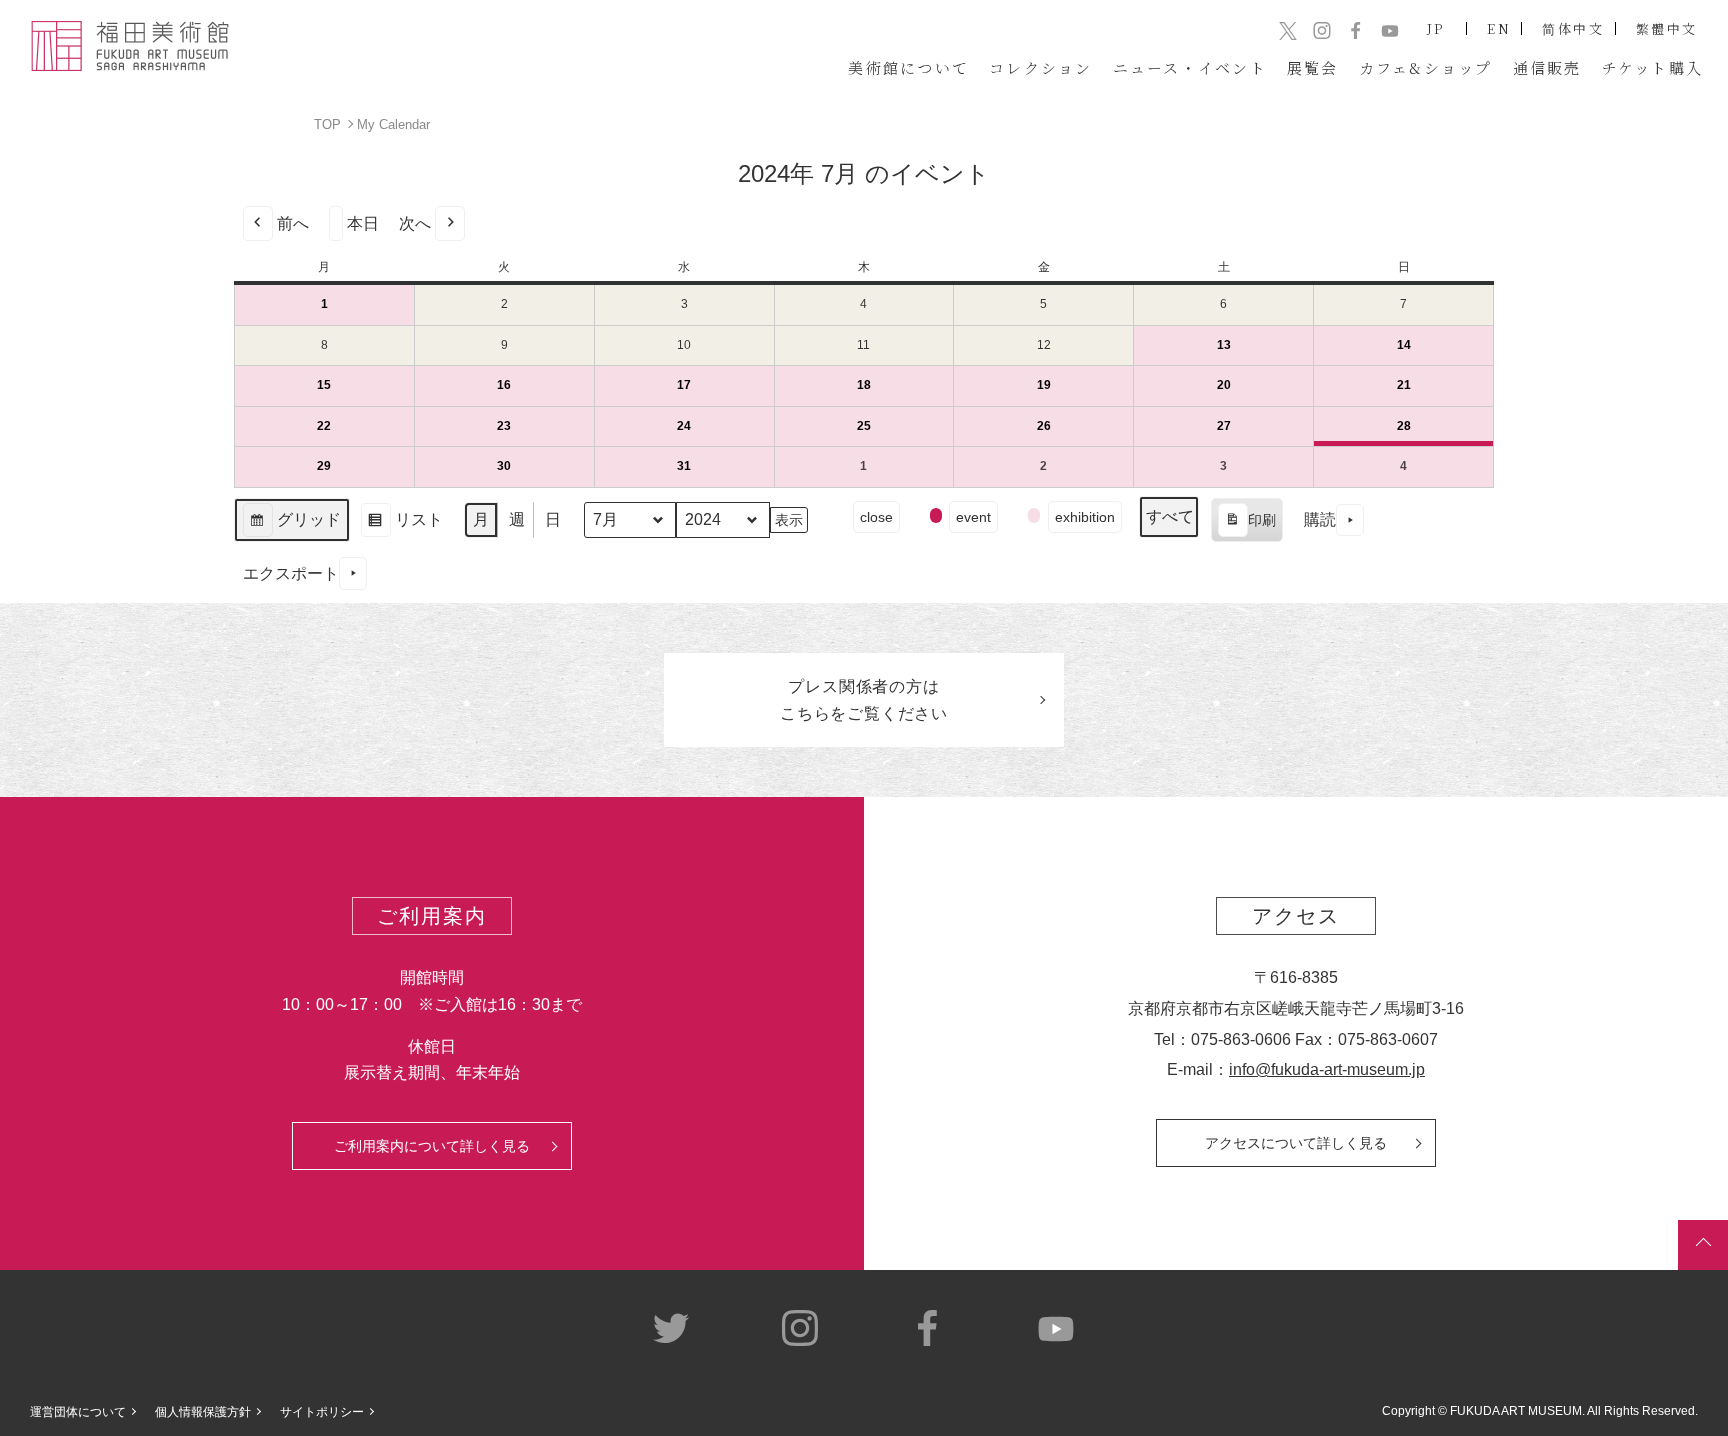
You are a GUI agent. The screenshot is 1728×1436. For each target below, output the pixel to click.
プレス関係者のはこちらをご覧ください (864, 700)
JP (1436, 28)
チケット (1653, 67)
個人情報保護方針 (203, 1412)
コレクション (1041, 67)
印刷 (1246, 527)
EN (1499, 28)
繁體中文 (1667, 28)
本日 (363, 223)
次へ (415, 223)
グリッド (291, 526)
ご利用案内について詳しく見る (432, 1146)
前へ (293, 223)
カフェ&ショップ (1426, 67)
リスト (401, 526)
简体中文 (1573, 28)
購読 (1320, 519)
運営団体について (78, 1412)
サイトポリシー (322, 1412)
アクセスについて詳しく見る (1296, 1143)
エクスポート (291, 573)
